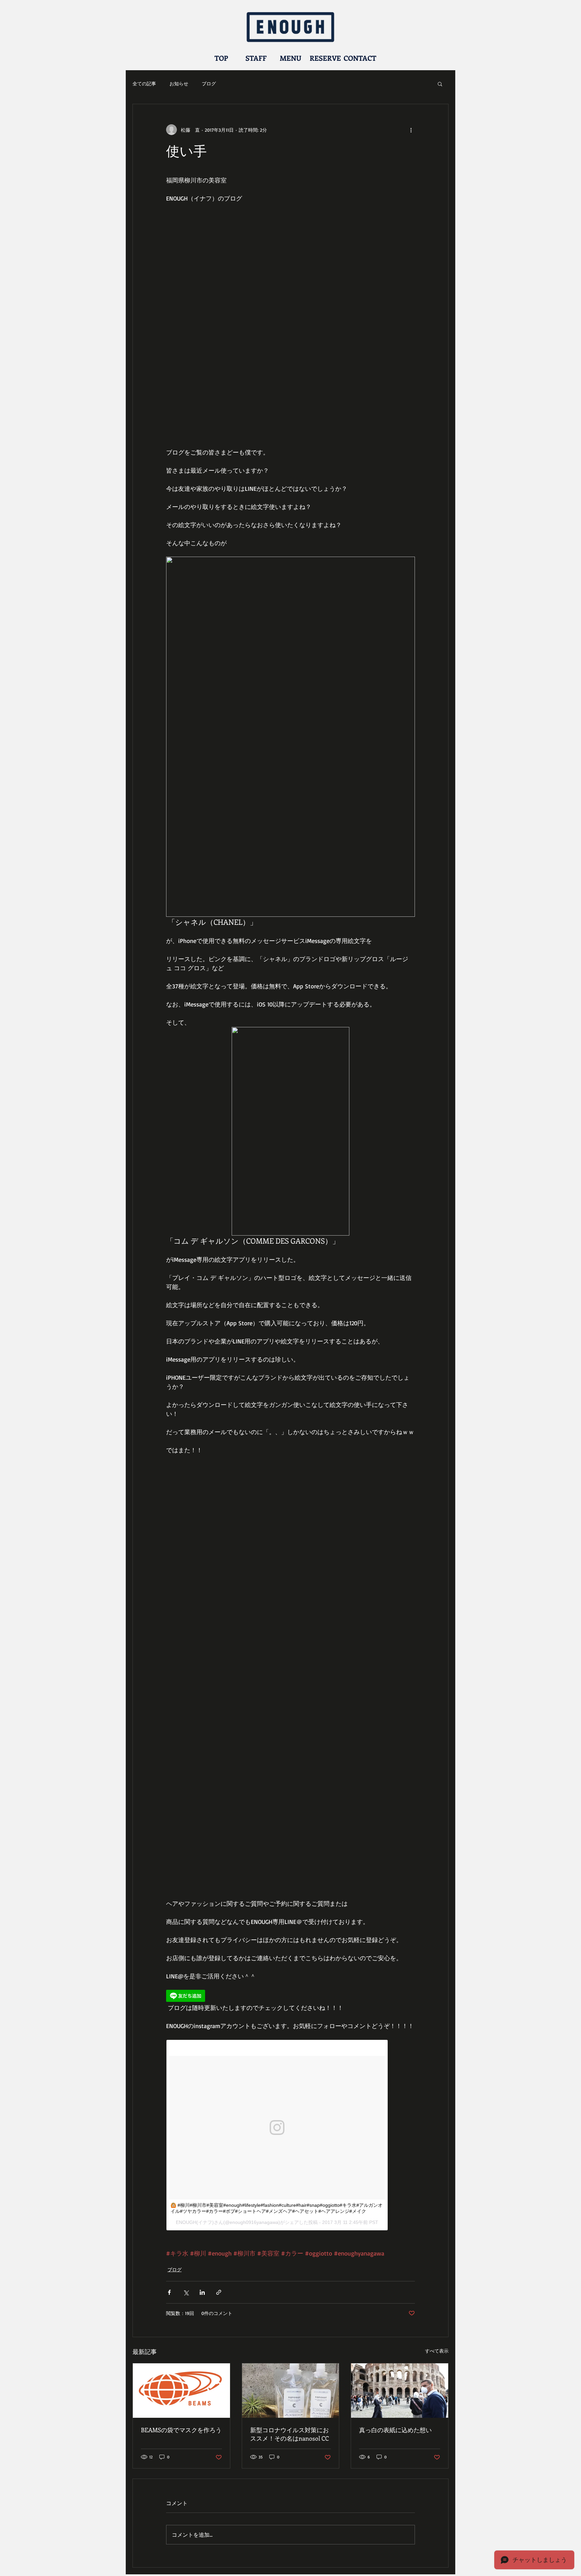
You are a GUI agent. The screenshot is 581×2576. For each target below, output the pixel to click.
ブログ (209, 83)
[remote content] (290, 1997)
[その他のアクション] (411, 130)
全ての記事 (144, 83)
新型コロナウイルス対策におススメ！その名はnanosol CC (289, 2434)
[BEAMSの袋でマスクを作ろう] (181, 2391)
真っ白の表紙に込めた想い (395, 2430)
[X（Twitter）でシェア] (186, 2292)
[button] (440, 84)
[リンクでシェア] (219, 2292)
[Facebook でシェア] (169, 2292)
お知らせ (179, 83)
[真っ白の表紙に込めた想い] (400, 2391)
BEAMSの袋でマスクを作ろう (181, 2430)
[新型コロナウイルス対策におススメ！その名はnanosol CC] (291, 2391)
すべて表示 (437, 2351)
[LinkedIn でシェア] (202, 2292)
